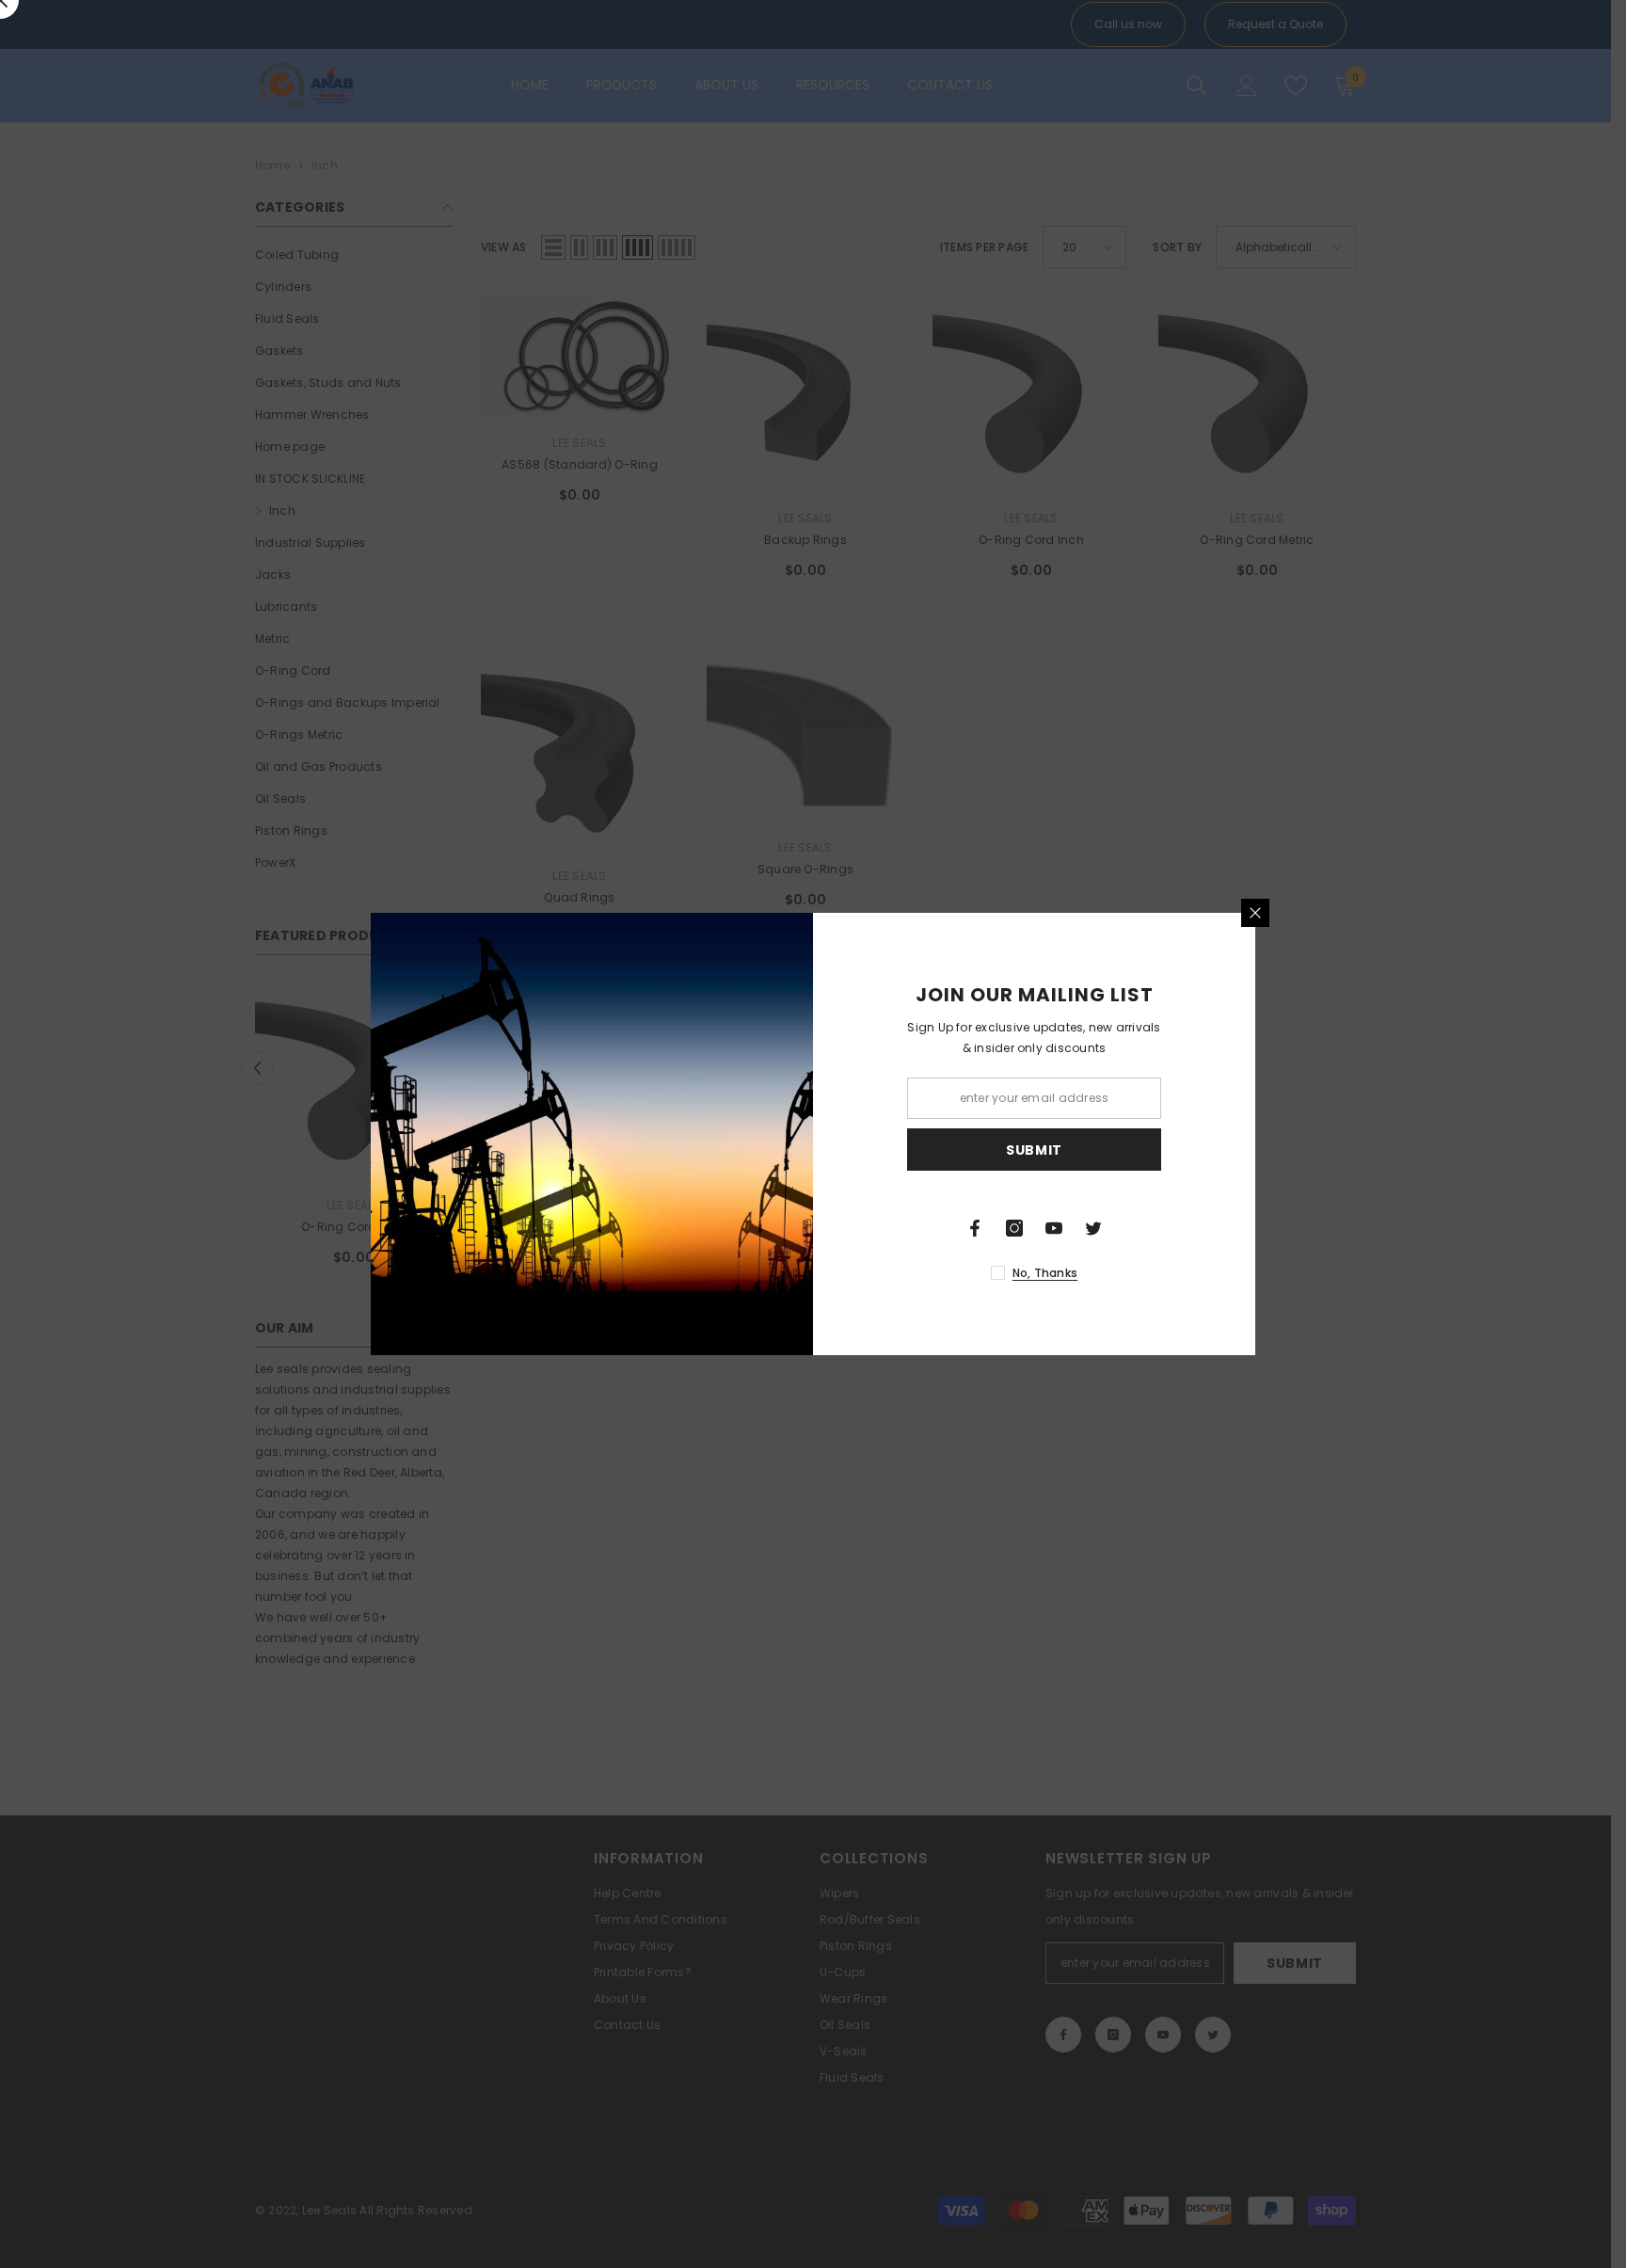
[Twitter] (1093, 1228)
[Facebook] (975, 1228)
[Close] (1255, 913)
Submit (1034, 1150)
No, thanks (1045, 1273)
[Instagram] (1014, 1228)
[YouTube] (1054, 1228)
